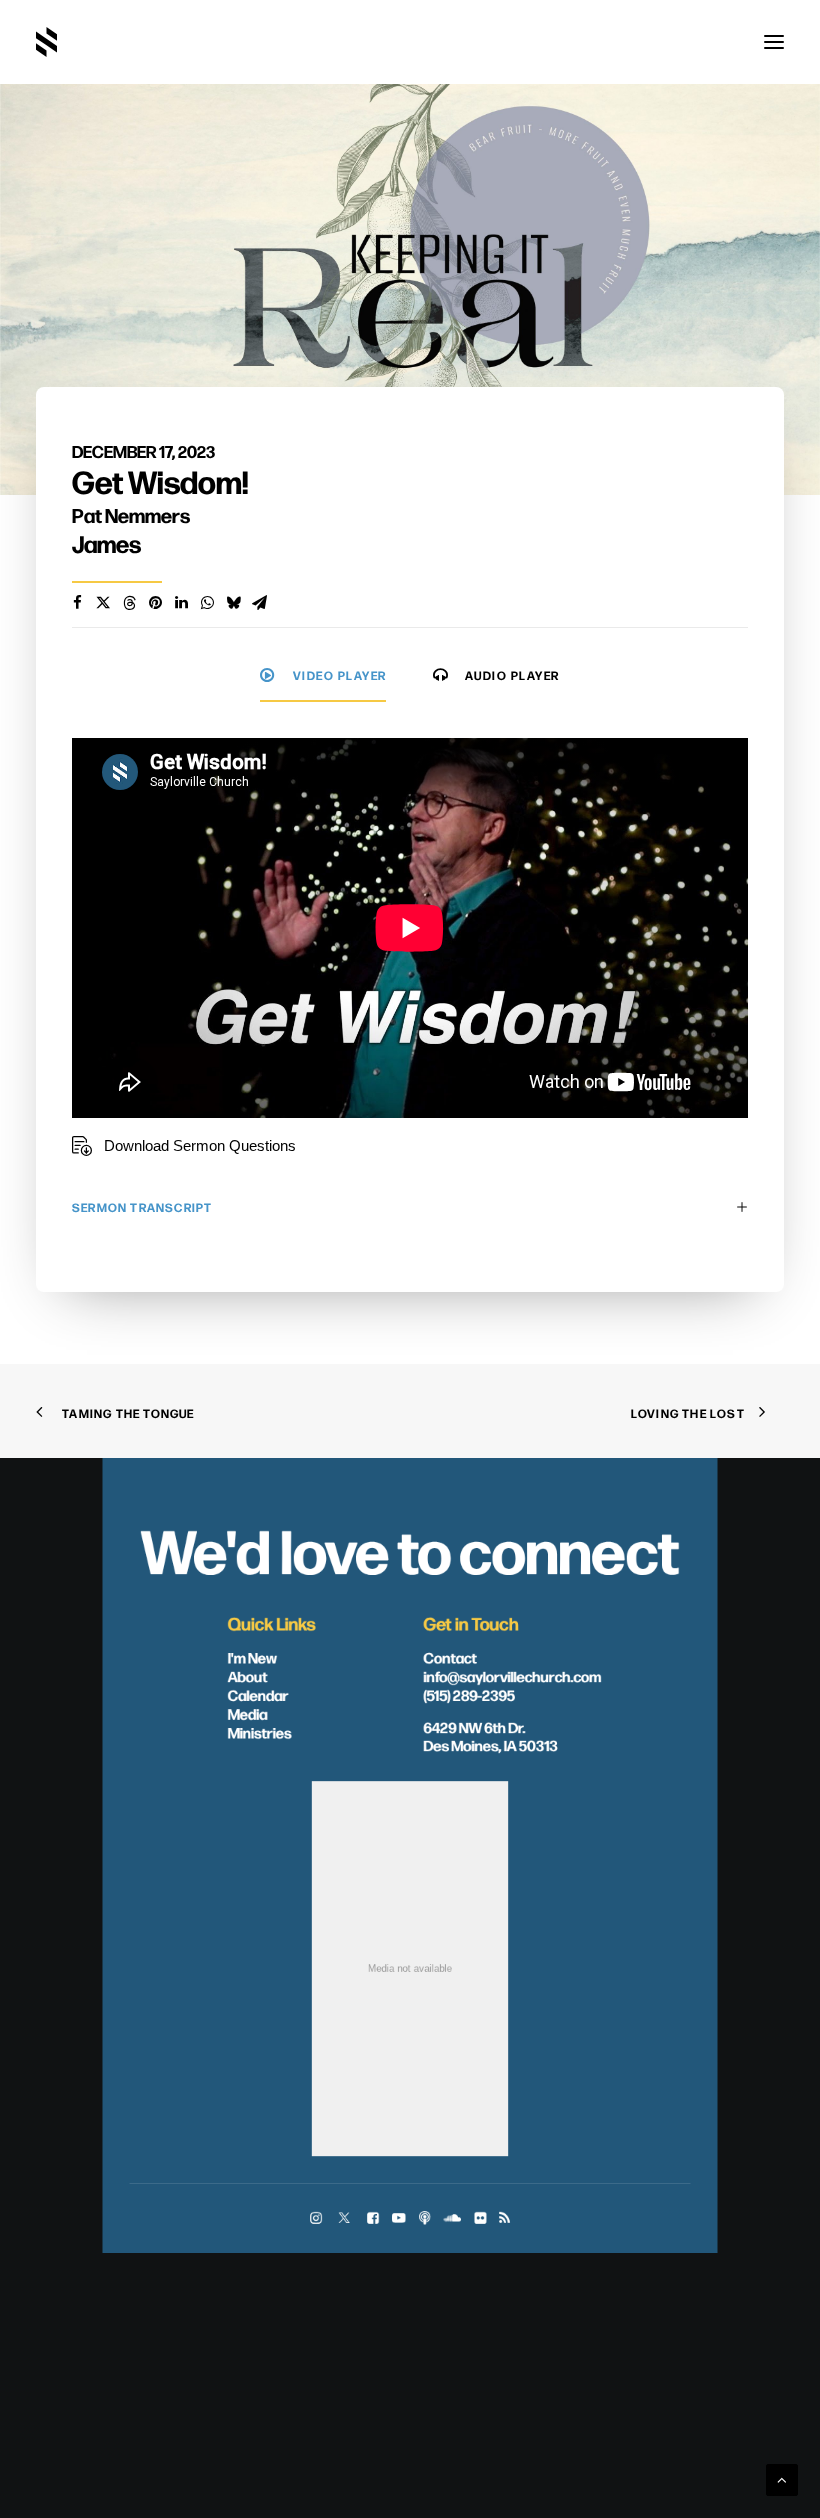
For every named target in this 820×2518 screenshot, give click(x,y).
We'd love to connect (410, 1547)
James (106, 543)
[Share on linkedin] (181, 603)
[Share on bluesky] (233, 603)
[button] (774, 42)
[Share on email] (259, 603)
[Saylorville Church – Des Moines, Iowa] (46, 42)
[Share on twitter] (103, 603)
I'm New (253, 1657)
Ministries (260, 1732)
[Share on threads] (129, 603)
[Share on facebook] (77, 603)
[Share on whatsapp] (207, 603)
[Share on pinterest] (155, 603)
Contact (450, 1657)
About (248, 1675)
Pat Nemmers (131, 514)
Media (248, 1713)
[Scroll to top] (782, 2478)
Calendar (258, 1694)
